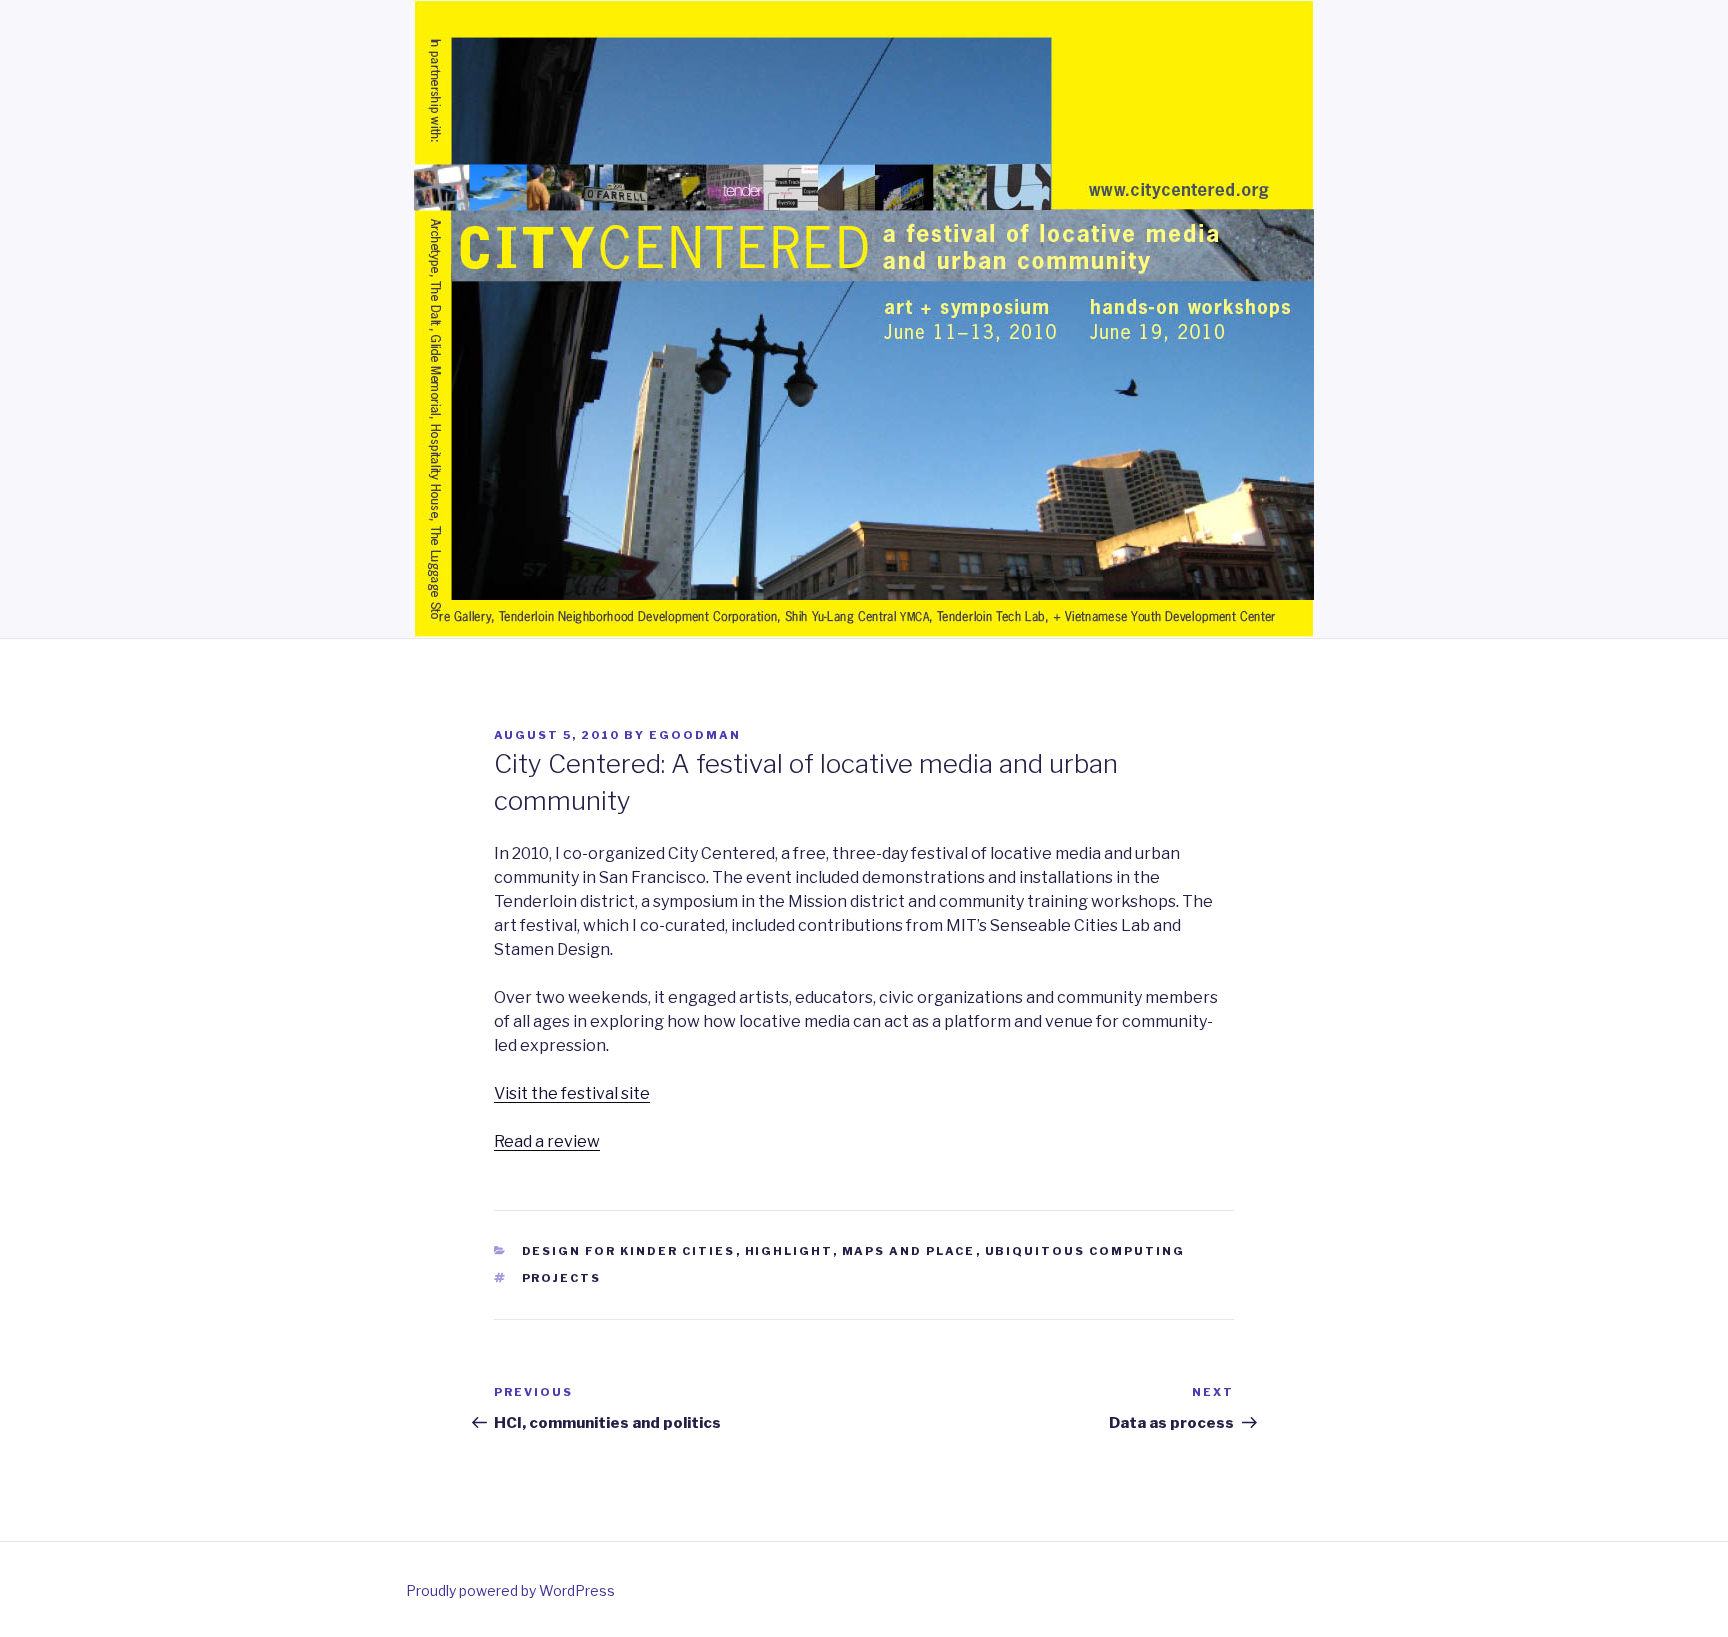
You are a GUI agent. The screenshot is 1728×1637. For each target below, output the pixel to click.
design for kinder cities (629, 1251)
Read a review (547, 1141)
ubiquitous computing (1085, 1251)
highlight (789, 1251)
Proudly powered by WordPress (510, 1590)
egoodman (695, 735)
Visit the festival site (572, 1093)
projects (562, 1278)
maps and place (909, 1251)
